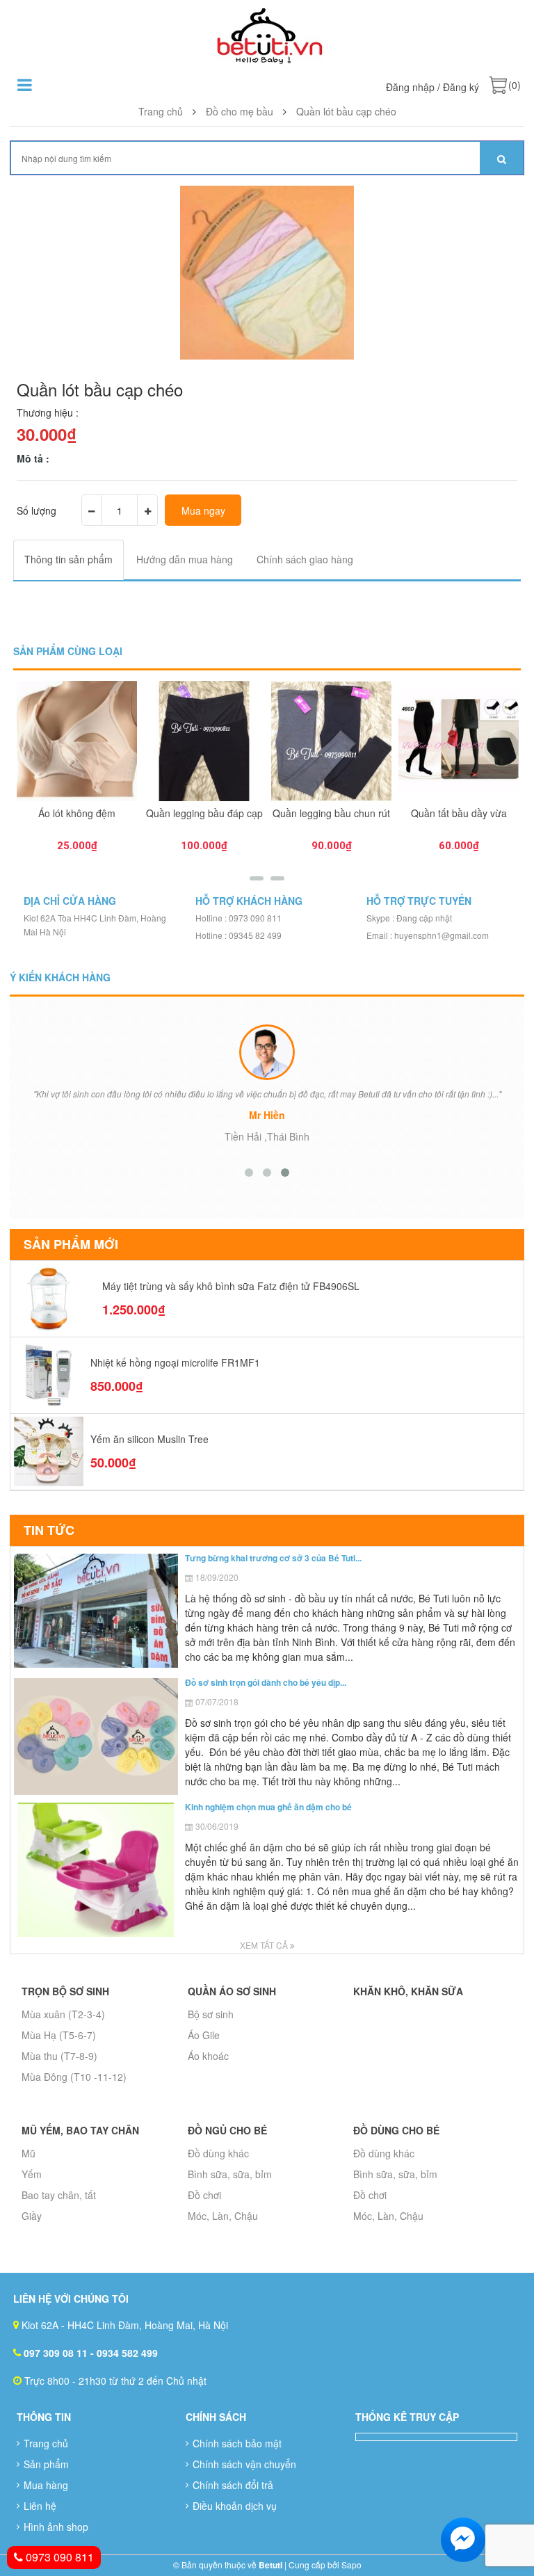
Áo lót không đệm (77, 813)
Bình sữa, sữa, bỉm (230, 2174)
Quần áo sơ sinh (232, 1991)
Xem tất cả (265, 1945)
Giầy (32, 2216)
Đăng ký (461, 87)
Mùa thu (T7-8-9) (59, 2056)
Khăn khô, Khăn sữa (408, 1991)
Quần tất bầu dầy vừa (459, 813)
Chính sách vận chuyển (244, 2464)
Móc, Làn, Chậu (223, 2216)
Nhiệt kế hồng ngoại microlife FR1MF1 (175, 1362)
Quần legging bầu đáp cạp (204, 813)
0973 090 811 (58, 2557)
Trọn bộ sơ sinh (65, 1991)
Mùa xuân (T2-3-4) (63, 2014)
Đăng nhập (410, 87)
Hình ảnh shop (56, 2527)
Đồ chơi (204, 2195)
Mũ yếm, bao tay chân (80, 2130)
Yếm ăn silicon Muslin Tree (149, 1439)
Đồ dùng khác (218, 2153)
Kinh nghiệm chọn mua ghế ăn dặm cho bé (268, 1807)
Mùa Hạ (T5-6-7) (59, 2035)
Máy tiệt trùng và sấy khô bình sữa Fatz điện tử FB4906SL (231, 1286)
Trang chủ (46, 2443)
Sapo (351, 2565)
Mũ (29, 2153)
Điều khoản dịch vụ (235, 2506)
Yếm (32, 2174)
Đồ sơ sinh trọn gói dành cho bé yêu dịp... (266, 1682)
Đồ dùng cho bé (396, 2130)
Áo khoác (208, 2056)
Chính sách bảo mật (237, 2443)
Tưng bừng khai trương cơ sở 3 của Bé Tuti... (273, 1558)
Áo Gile (204, 2035)
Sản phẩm (46, 2464)
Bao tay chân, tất (59, 2195)
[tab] (68, 560)
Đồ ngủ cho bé (227, 2130)
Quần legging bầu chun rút (331, 813)
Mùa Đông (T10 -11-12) (74, 2077)
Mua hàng (46, 2485)
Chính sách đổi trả (233, 2485)
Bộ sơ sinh (211, 2014)
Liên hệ (40, 2506)
